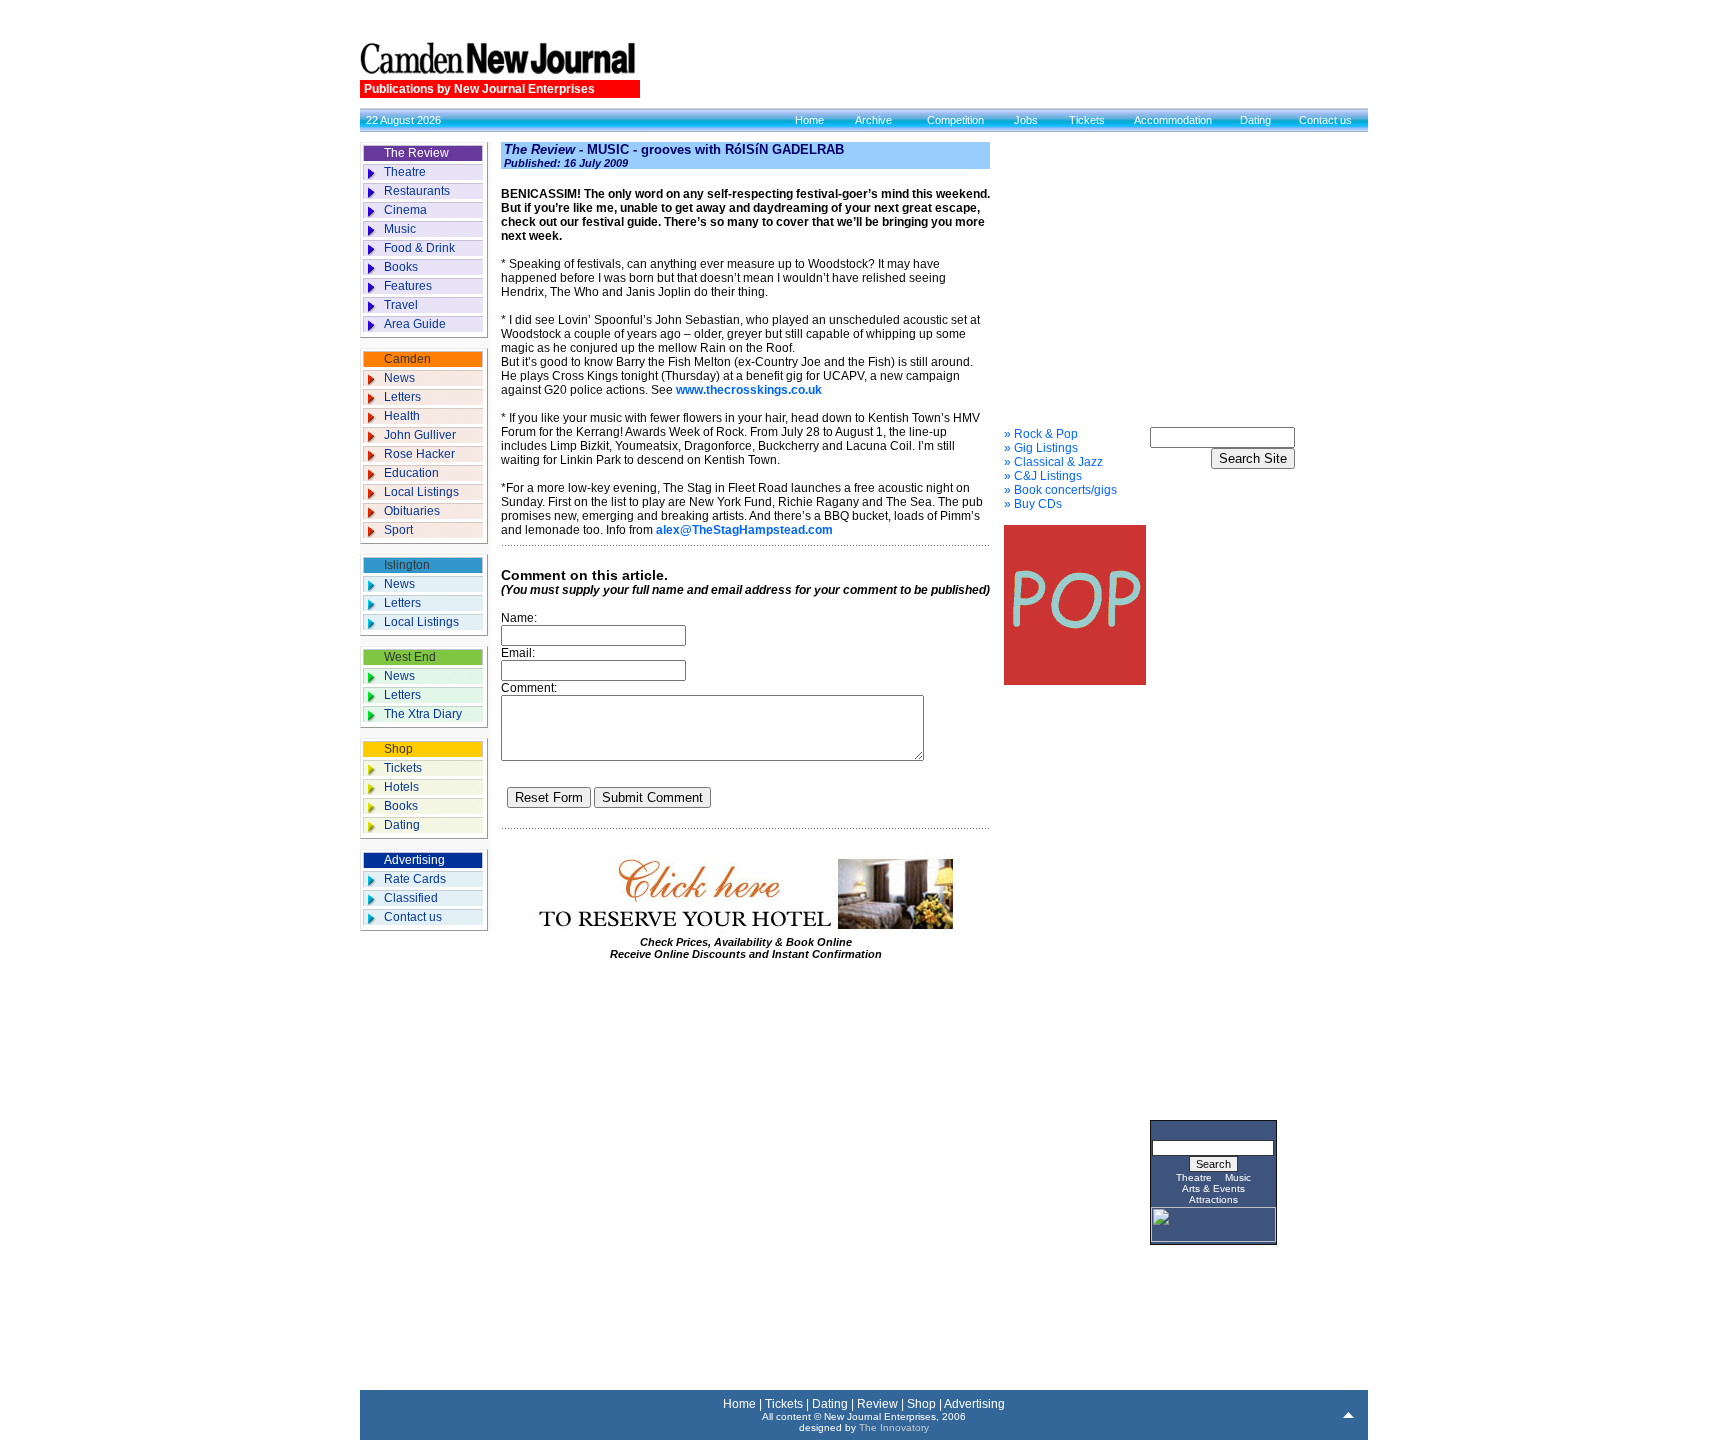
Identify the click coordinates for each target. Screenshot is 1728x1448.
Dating (1255, 120)
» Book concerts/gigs (1060, 490)
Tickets (1087, 120)
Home (809, 120)
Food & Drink (419, 248)
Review (877, 1404)
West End (410, 657)
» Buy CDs (1033, 504)
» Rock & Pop (1041, 434)
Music (400, 229)
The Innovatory (894, 1427)
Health (402, 416)
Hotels (401, 787)
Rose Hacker (419, 454)
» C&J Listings (1043, 476)
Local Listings (421, 492)
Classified (411, 898)
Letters (402, 397)
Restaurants (417, 191)
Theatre (405, 172)
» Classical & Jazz (1053, 462)
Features (408, 286)
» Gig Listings (1041, 448)
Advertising (414, 860)
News (399, 378)
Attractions (1213, 1199)
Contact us (1325, 120)
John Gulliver (420, 435)
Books (401, 267)
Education (411, 473)
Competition (955, 120)
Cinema (405, 210)
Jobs (1026, 120)
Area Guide (415, 324)
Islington (407, 565)
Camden (407, 359)
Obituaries (412, 511)
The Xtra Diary (423, 714)
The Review (416, 153)
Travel (401, 305)
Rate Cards (415, 879)
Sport (398, 530)
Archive (873, 120)
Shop (398, 749)
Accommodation (1173, 120)
